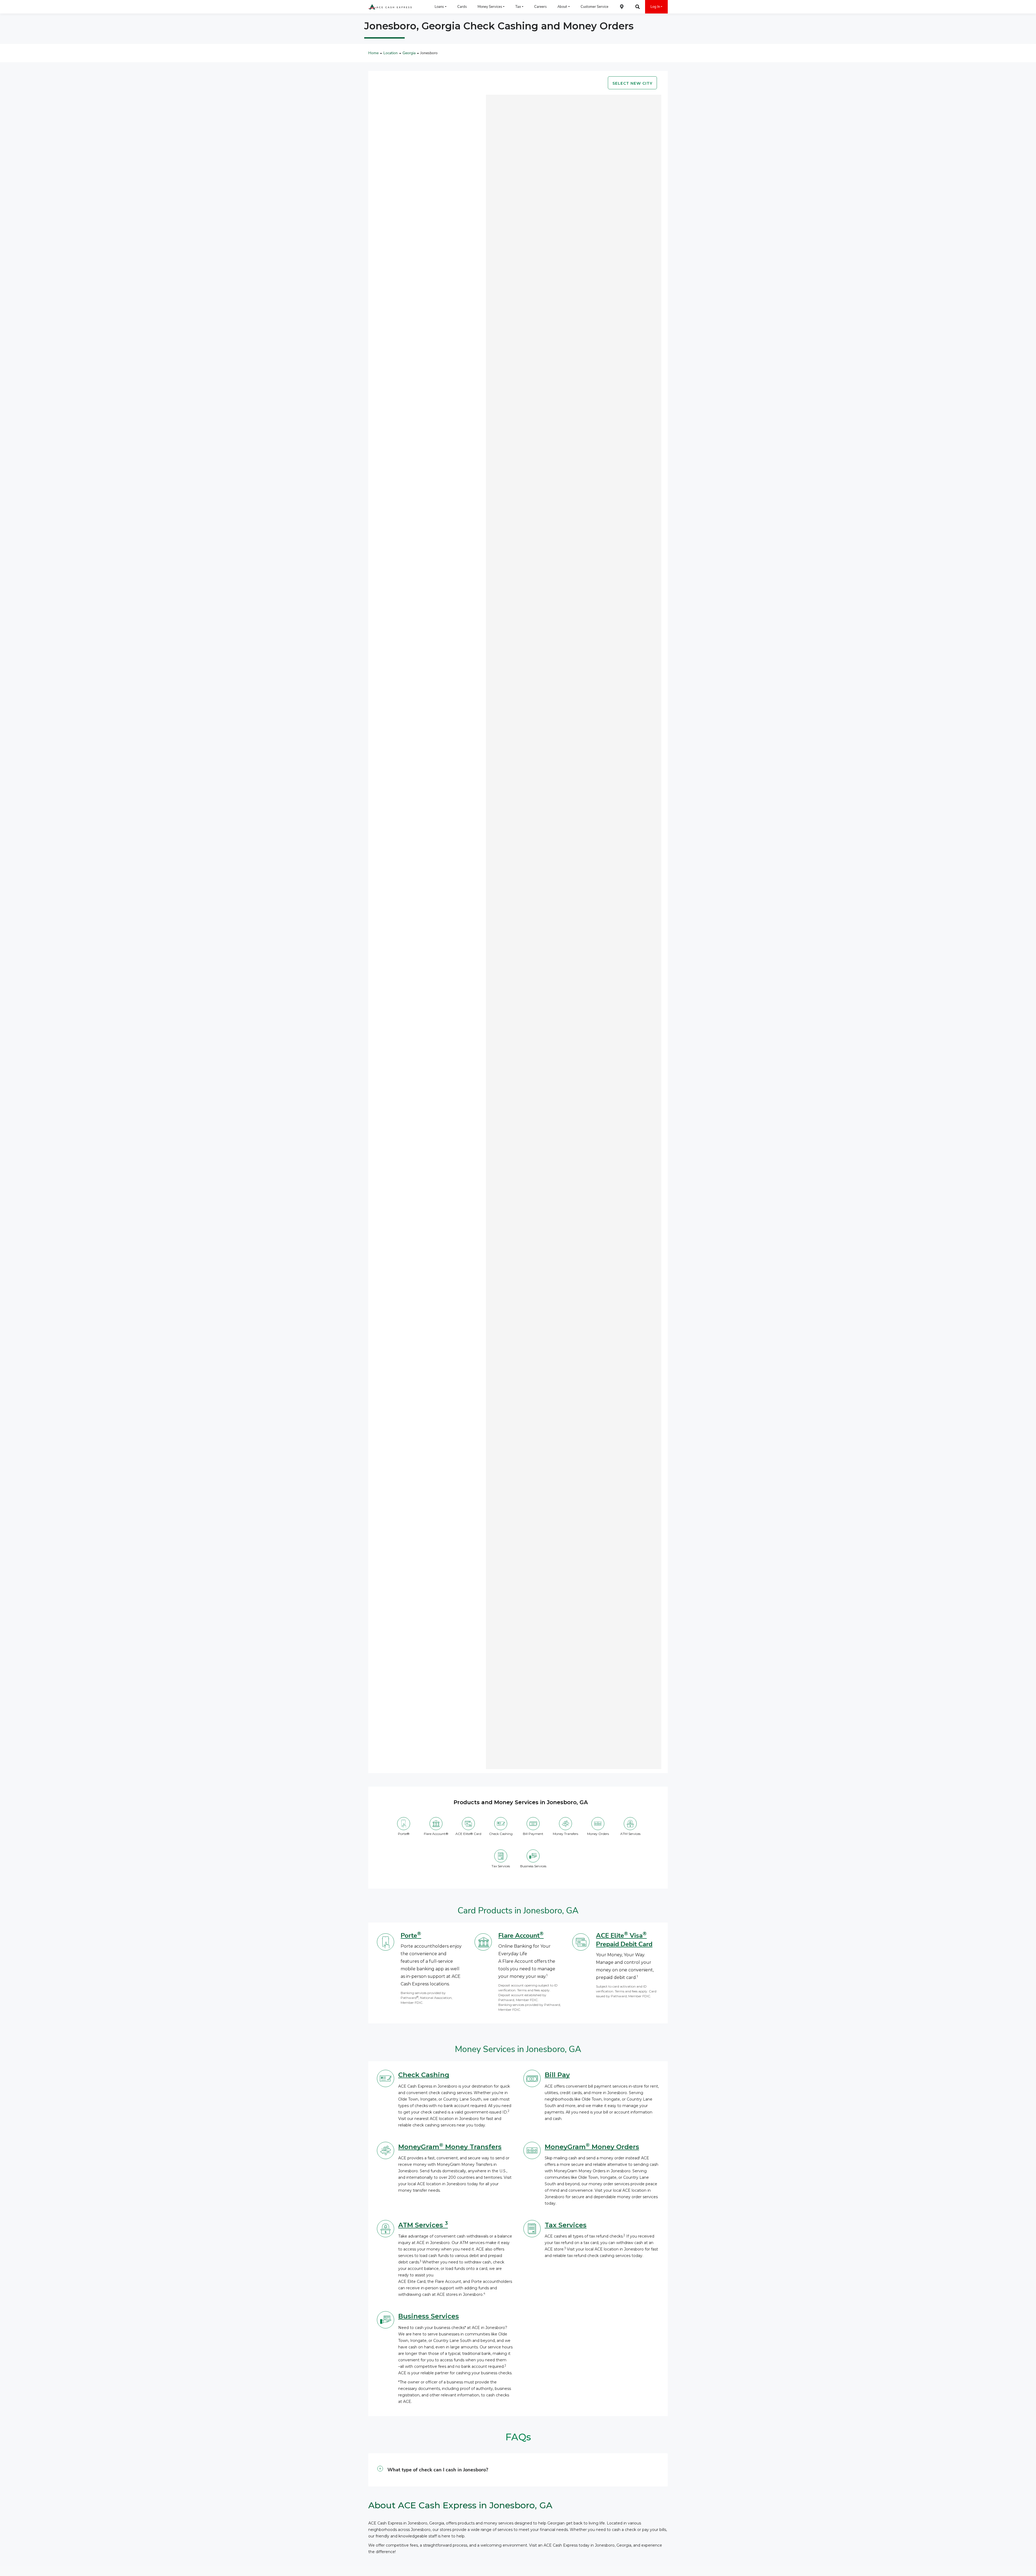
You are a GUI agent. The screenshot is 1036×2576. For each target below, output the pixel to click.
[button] (518, 2470)
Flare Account (521, 1936)
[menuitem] (622, 7)
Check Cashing (424, 2075)
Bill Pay (557, 2075)
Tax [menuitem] (518, 7)
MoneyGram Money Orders (592, 2147)
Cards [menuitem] (462, 7)
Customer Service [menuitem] (594, 7)
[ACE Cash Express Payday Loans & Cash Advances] (390, 7)
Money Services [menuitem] (490, 7)
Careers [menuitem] (540, 7)
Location (391, 53)
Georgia (409, 53)
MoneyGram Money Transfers (450, 2147)
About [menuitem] (562, 7)
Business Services (429, 2316)
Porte (411, 1936)
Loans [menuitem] (439, 7)
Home (373, 53)
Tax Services (566, 2225)
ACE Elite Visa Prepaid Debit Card (624, 1940)
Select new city (632, 83)
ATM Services (423, 2225)
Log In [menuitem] (655, 7)
